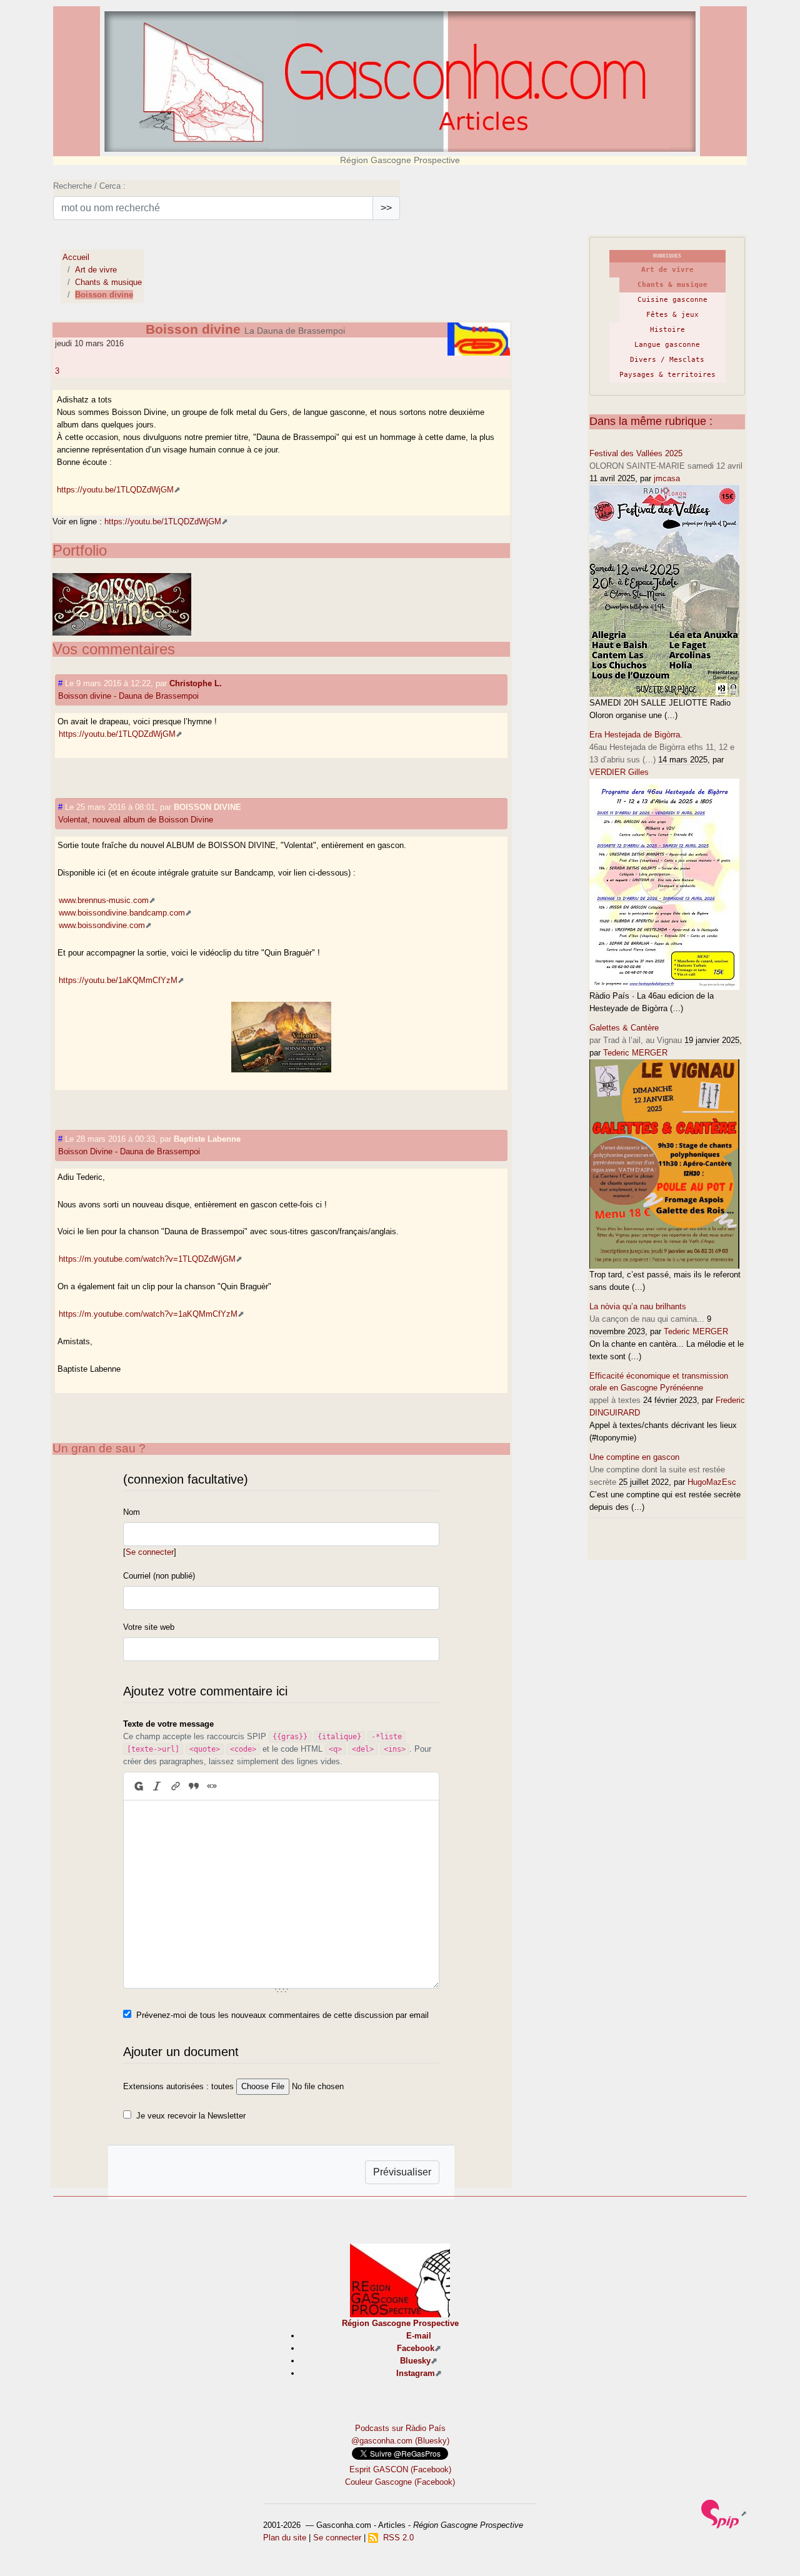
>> (386, 208)
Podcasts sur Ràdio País (400, 2428)
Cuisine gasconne (672, 300)
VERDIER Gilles (619, 772)
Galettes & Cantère (624, 1028)
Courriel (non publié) (159, 1576)
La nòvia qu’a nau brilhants (638, 1306)
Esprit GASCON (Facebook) (400, 2469)
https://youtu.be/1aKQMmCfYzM (118, 980)
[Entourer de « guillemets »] (212, 1786)
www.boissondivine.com (102, 925)
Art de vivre (96, 270)
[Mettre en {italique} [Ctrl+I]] (157, 1786)
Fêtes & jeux (672, 315)
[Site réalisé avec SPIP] (724, 2513)
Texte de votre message (168, 1724)
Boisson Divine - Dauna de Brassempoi (129, 1151)
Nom (132, 1512)
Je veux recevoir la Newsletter (191, 2116)
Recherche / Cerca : (89, 186)
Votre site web (149, 1627)
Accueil (76, 257)
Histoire (667, 330)
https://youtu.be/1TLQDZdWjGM (115, 490)
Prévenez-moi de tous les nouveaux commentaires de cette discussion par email (282, 2015)
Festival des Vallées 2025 (636, 453)
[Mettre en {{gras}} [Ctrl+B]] (138, 1786)
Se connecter (150, 1552)
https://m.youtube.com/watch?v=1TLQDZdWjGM (147, 1259)
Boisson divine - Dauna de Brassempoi (128, 696)
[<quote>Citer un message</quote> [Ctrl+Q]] (193, 1786)
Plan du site (285, 2538)
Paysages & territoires (667, 375)
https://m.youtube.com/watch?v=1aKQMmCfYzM (148, 1314)
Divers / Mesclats (667, 360)
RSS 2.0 (396, 2538)
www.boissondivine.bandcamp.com (122, 913)
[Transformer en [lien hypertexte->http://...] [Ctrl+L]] (175, 1786)
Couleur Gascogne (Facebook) (400, 2482)
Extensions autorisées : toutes (178, 2086)
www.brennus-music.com (104, 900)
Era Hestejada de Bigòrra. (636, 735)
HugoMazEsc (712, 1482)
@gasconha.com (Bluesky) (400, 2441)
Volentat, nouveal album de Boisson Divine (136, 820)
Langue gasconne (667, 345)
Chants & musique (108, 282)
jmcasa (667, 478)
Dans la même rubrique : (651, 421)
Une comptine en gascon (634, 1457)
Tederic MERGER (635, 1053)
